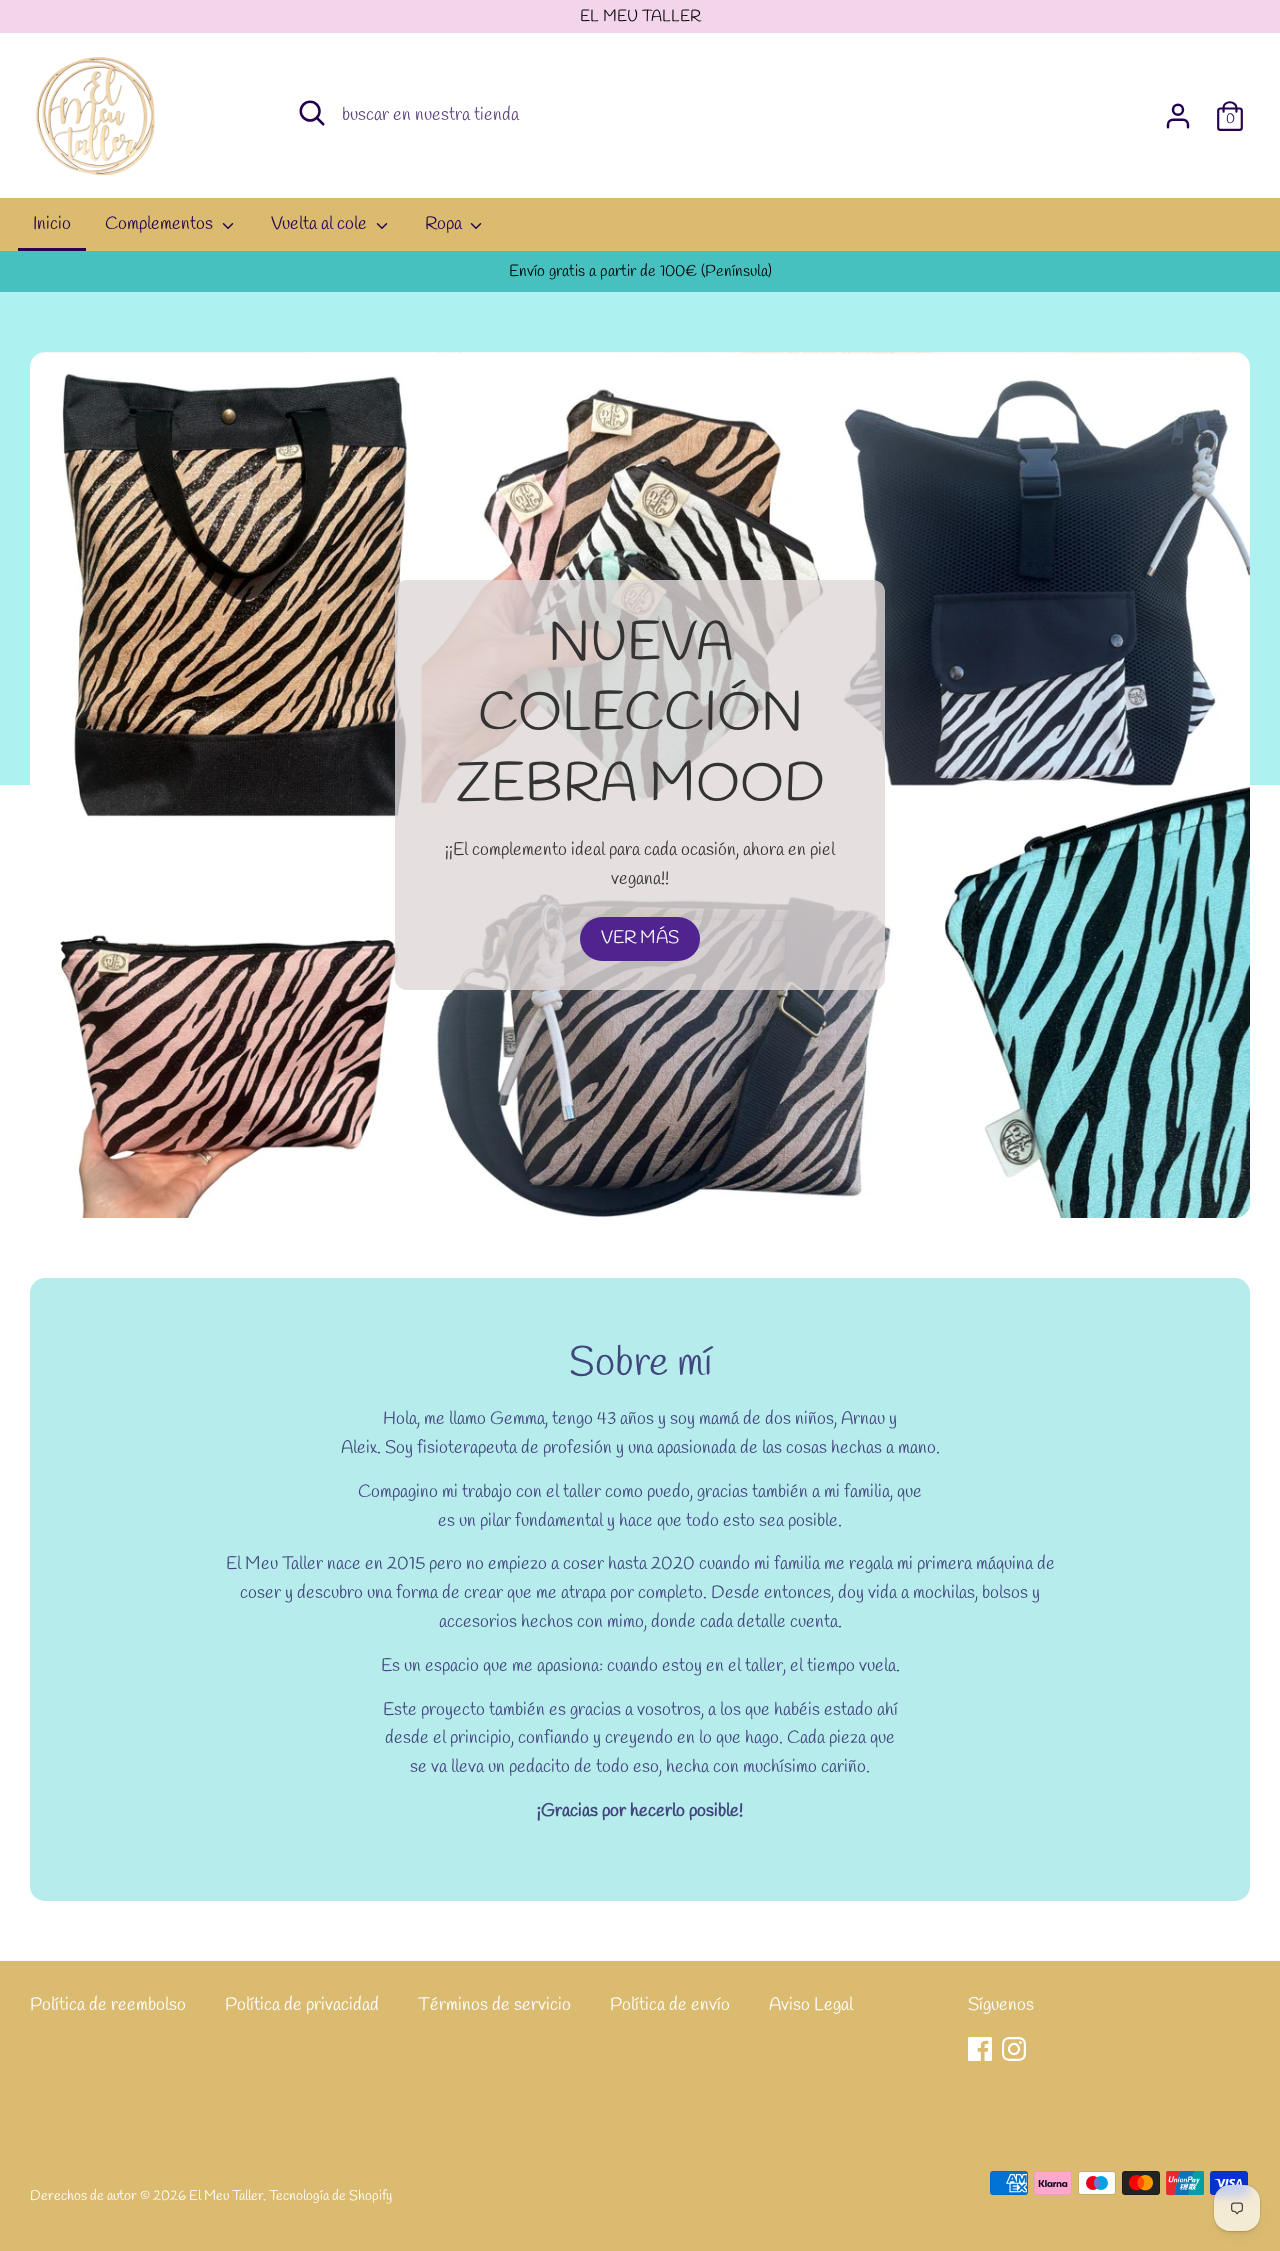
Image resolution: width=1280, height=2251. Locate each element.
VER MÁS (640, 938)
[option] (640, 784)
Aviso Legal (811, 2005)
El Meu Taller (226, 2196)
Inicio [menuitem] (52, 224)
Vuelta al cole (321, 224)
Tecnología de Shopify (330, 2196)
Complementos (161, 224)
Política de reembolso (108, 2005)
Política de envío (670, 2005)
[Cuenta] (1178, 110)
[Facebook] (980, 2049)
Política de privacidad (302, 2005)
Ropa (445, 224)
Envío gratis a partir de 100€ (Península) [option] (640, 271)
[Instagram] (1014, 2049)
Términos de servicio (494, 2005)
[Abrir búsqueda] (312, 113)
